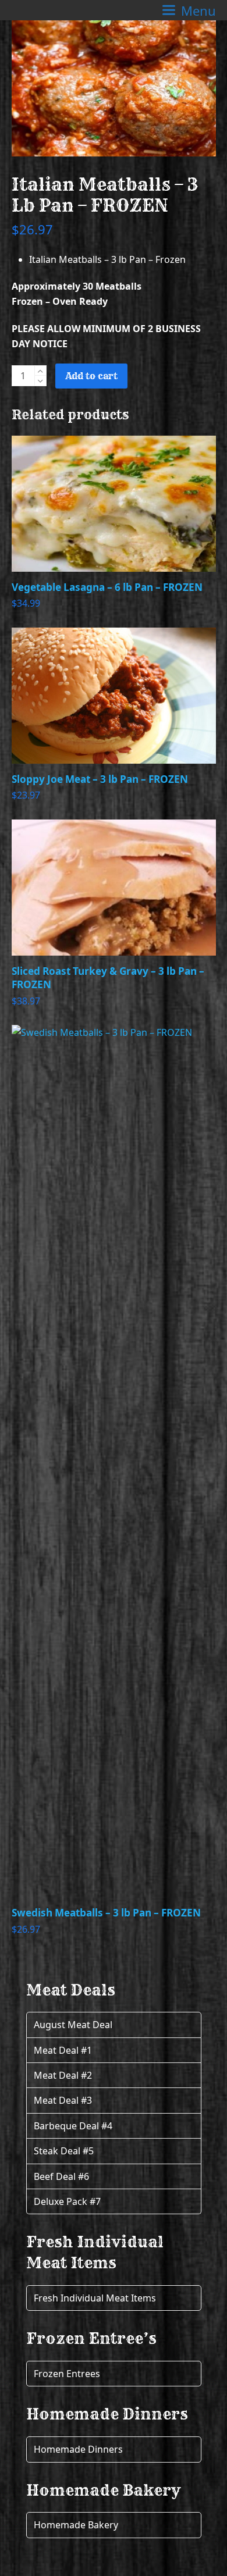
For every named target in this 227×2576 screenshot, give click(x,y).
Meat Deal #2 (63, 2075)
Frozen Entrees (67, 2374)
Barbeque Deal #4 (73, 2126)
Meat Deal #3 (63, 2100)
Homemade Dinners (78, 2449)
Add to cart (91, 376)
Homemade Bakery (76, 2525)
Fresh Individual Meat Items (95, 2298)
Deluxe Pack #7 (67, 2201)
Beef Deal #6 (61, 2176)
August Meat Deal (73, 2025)
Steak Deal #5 (64, 2151)
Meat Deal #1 (63, 2050)
